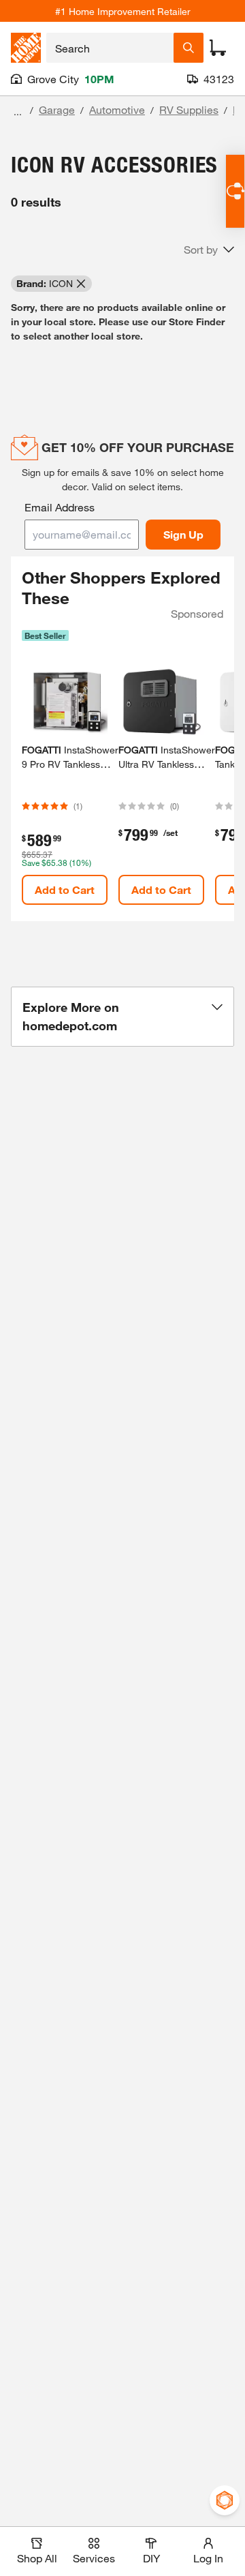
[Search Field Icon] (189, 48)
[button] (209, 250)
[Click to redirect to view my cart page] (218, 48)
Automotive (117, 109)
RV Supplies (189, 109)
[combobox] (110, 48)
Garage (57, 109)
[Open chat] (235, 191)
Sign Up (183, 534)
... (18, 111)
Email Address (60, 507)
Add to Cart (65, 889)
